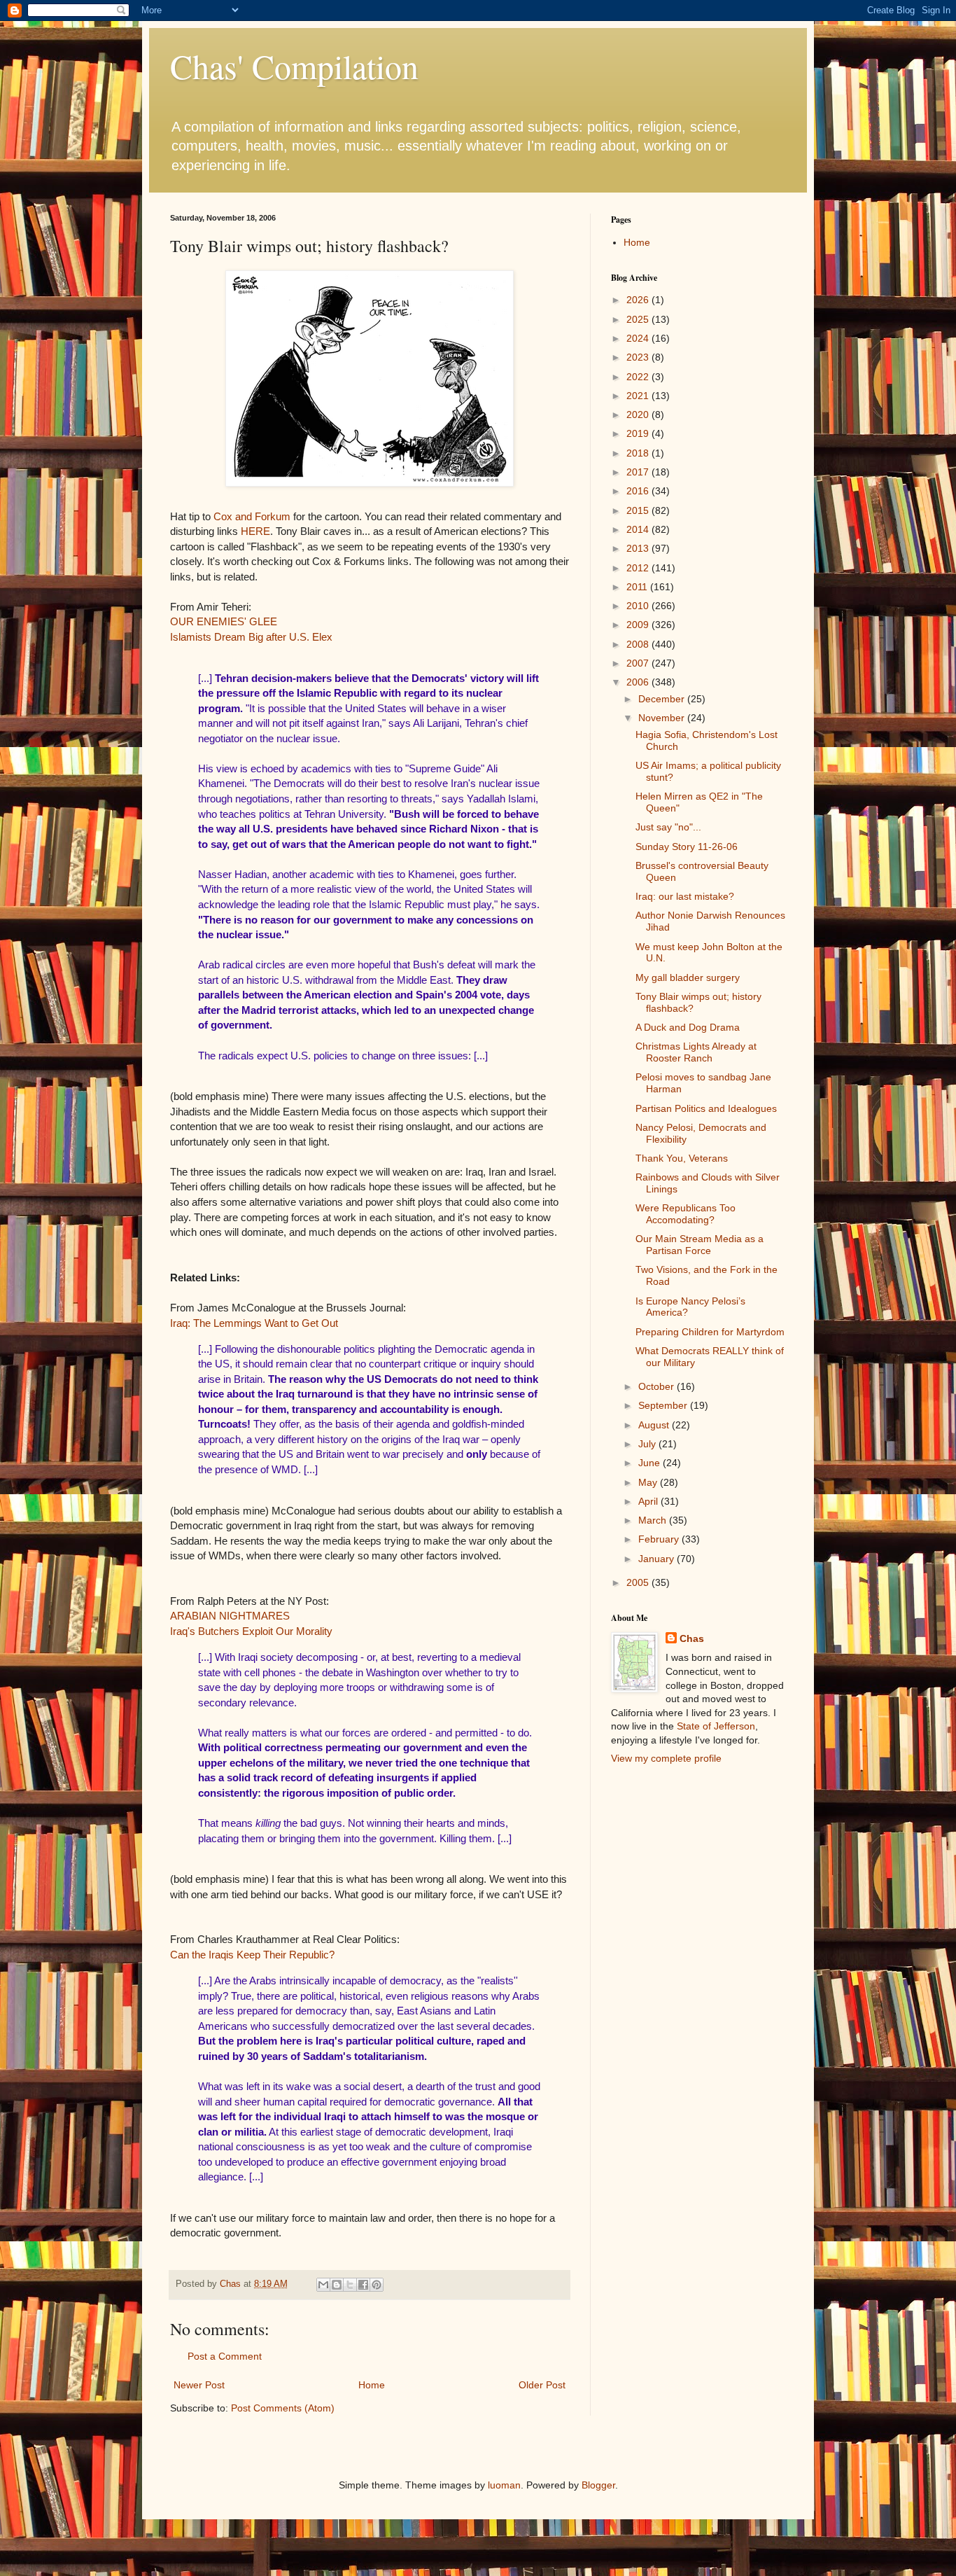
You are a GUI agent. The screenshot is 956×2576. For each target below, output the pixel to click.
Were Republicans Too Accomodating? (686, 1214)
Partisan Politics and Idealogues (706, 1108)
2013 (639, 548)
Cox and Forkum (252, 516)
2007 (639, 663)
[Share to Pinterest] (377, 2285)
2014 (639, 529)
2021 (639, 396)
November (663, 718)
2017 (639, 472)
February (660, 1539)
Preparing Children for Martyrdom (710, 1332)
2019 (639, 433)
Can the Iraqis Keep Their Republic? (252, 1955)
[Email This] (323, 2285)
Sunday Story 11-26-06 (687, 847)
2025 (639, 319)
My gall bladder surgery (688, 977)
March (654, 1520)
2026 (639, 300)
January (658, 1559)
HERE (255, 531)
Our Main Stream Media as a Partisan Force (700, 1245)
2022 (639, 377)
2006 (639, 682)
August (655, 1425)
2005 (639, 1582)
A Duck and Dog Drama (688, 1027)
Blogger (598, 2485)
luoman (504, 2485)
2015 (639, 510)
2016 (639, 491)
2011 (638, 587)
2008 (639, 644)
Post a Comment (225, 2356)
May (649, 1482)
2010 (639, 606)
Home (372, 2385)
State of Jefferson (716, 1726)
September (664, 1405)
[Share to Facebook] (363, 2285)
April (649, 1501)
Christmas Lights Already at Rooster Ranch (696, 1052)
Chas (692, 1638)
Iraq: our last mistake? (685, 896)
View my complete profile (666, 1758)
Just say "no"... (668, 827)
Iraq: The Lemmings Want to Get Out (254, 1323)
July (648, 1444)
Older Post (542, 2385)
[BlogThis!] (337, 2285)
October (658, 1386)
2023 (639, 357)
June (651, 1463)
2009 (639, 625)
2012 (639, 568)
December (663, 699)
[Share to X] (350, 2285)
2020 (639, 415)
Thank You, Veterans (682, 1158)
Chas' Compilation (294, 66)
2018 (639, 453)
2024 (639, 338)
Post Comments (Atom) (283, 2408)
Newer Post (199, 2385)
